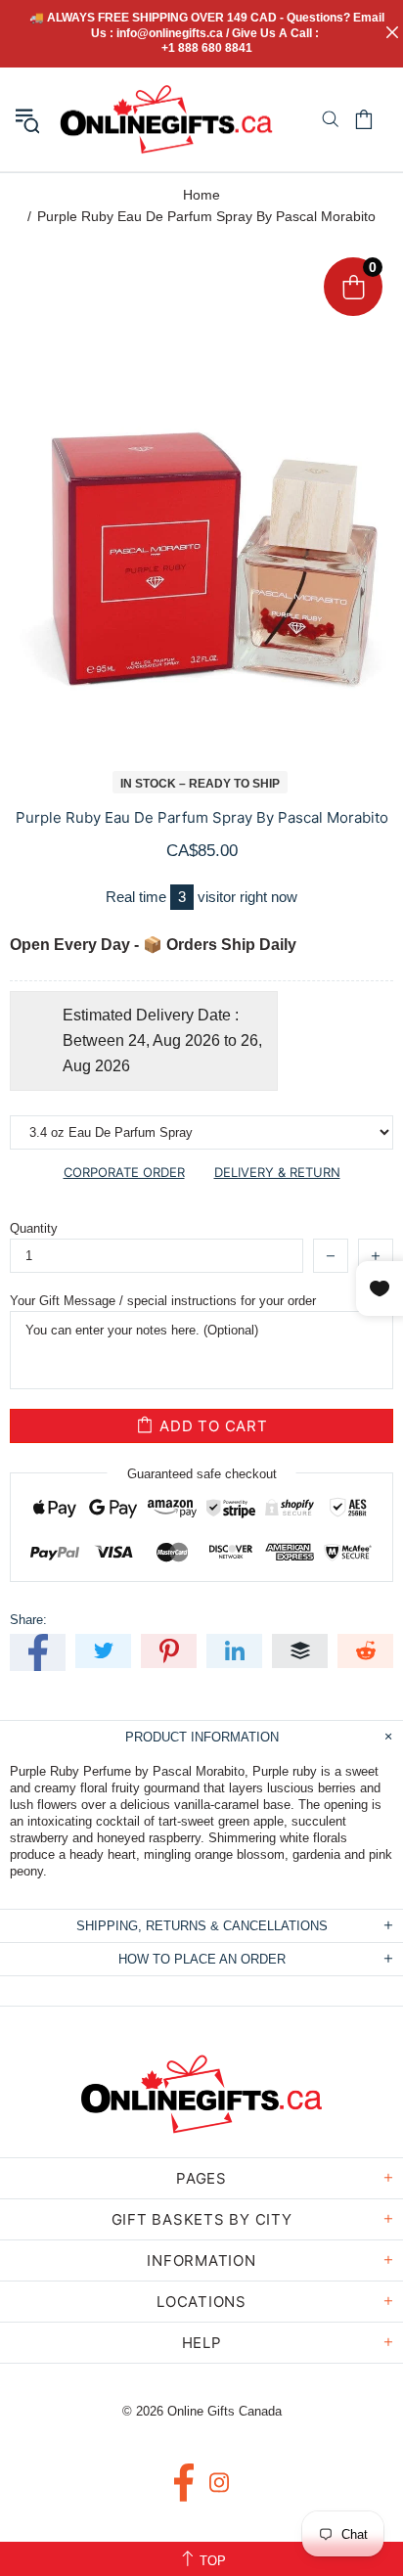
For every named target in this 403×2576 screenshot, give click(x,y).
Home (201, 195)
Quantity (34, 1228)
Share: (28, 1620)
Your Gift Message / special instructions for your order (163, 1301)
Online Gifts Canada (166, 119)
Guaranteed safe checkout (202, 1474)
